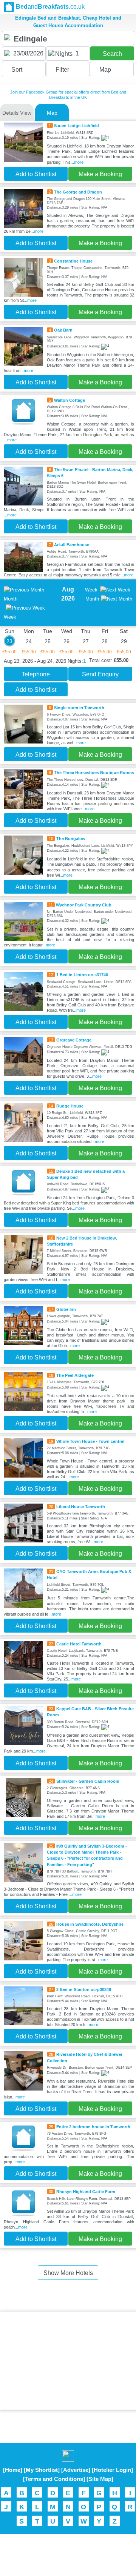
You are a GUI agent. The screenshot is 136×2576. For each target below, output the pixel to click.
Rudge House (70, 1106)
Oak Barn (63, 330)
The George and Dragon (78, 192)
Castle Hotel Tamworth (79, 1644)
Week (91, 590)
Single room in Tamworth (79, 708)
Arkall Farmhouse (72, 545)
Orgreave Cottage (74, 1040)
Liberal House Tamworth (81, 1507)
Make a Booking (100, 174)
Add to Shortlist (36, 174)
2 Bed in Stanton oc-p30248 (84, 1989)
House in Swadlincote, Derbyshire (90, 1924)
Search (112, 54)
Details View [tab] (17, 113)
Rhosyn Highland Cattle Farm (86, 2192)
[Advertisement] (68, 2361)
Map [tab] (52, 113)
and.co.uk (50, 7)
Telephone (36, 674)
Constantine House (73, 261)
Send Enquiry (100, 674)
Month (92, 599)
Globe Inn (66, 1309)
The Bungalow (71, 839)
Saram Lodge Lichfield (76, 126)
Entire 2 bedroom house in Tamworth (93, 2127)
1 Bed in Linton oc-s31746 (82, 975)
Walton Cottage (70, 400)
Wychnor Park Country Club (84, 905)
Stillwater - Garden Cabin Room (88, 1781)
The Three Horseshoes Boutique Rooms (94, 773)
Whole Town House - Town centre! (90, 1441)
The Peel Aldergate (75, 1375)
